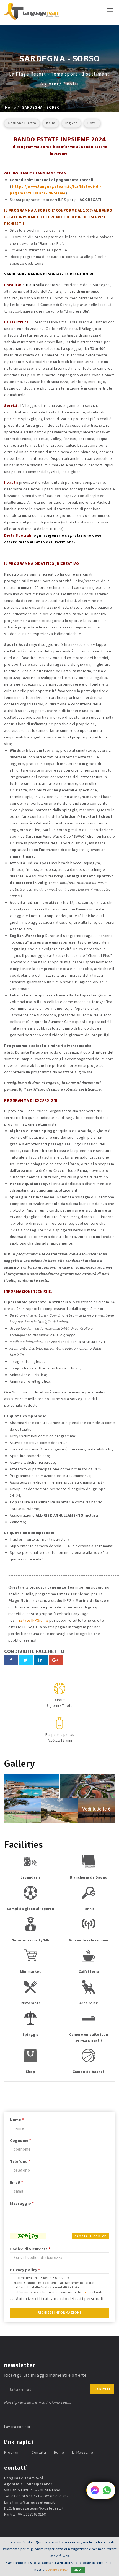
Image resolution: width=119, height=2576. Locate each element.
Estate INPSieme (34, 1620)
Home (11, 107)
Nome (17, 2120)
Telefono (20, 2161)
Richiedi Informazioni (60, 2312)
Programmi (14, 2452)
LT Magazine (83, 2452)
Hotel (92, 123)
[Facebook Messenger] (95, 2493)
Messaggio (22, 2203)
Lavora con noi (17, 2427)
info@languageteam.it (35, 2502)
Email (17, 2182)
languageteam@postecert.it (38, 2508)
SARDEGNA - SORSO (41, 107)
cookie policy (57, 2570)
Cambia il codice (90, 2236)
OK (76, 2570)
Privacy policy (25, 2270)
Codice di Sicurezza (30, 2249)
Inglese (71, 123)
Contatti (39, 2452)
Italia (51, 123)
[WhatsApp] (107, 2493)
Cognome (21, 2140)
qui (84, 2292)
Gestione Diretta (22, 123)
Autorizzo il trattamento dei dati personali (60, 2298)
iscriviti (102, 2389)
